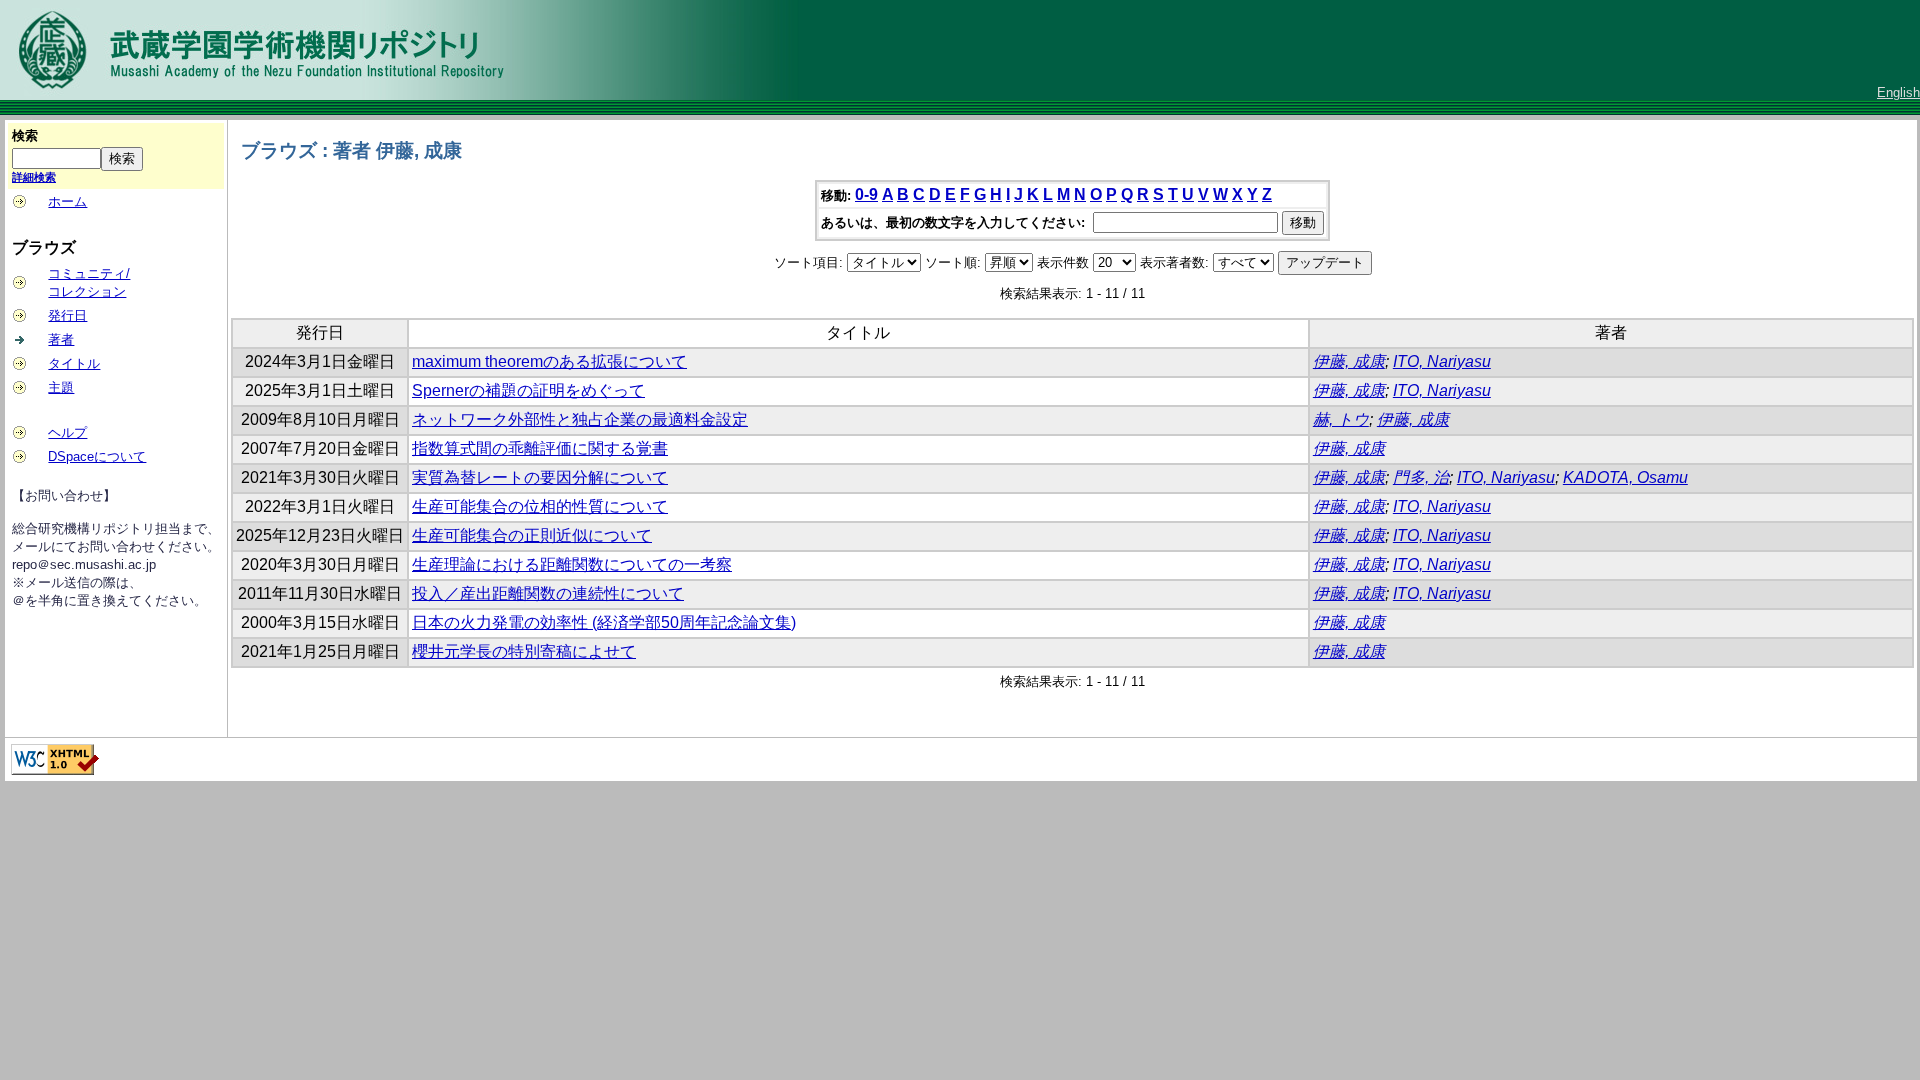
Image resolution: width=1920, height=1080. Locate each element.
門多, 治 (1421, 477)
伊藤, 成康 (1349, 361)
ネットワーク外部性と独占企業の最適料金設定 (580, 419)
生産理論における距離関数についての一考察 (572, 564)
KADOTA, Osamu (1625, 477)
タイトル (74, 363)
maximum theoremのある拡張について (549, 361)
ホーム (67, 201)
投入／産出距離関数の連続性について (548, 593)
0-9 (866, 194)
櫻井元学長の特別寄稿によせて (524, 651)
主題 (61, 387)
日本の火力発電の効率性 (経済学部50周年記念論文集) (604, 622)
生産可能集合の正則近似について (532, 535)
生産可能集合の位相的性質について (540, 506)
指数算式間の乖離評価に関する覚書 (540, 448)
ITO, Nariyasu (1442, 361)
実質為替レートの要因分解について (540, 477)
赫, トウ (1341, 419)
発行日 (67, 315)
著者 (61, 339)
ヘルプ (67, 432)
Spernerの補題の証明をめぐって (528, 390)
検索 (25, 135)
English (1898, 92)
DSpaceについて (97, 456)
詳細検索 (34, 177)
